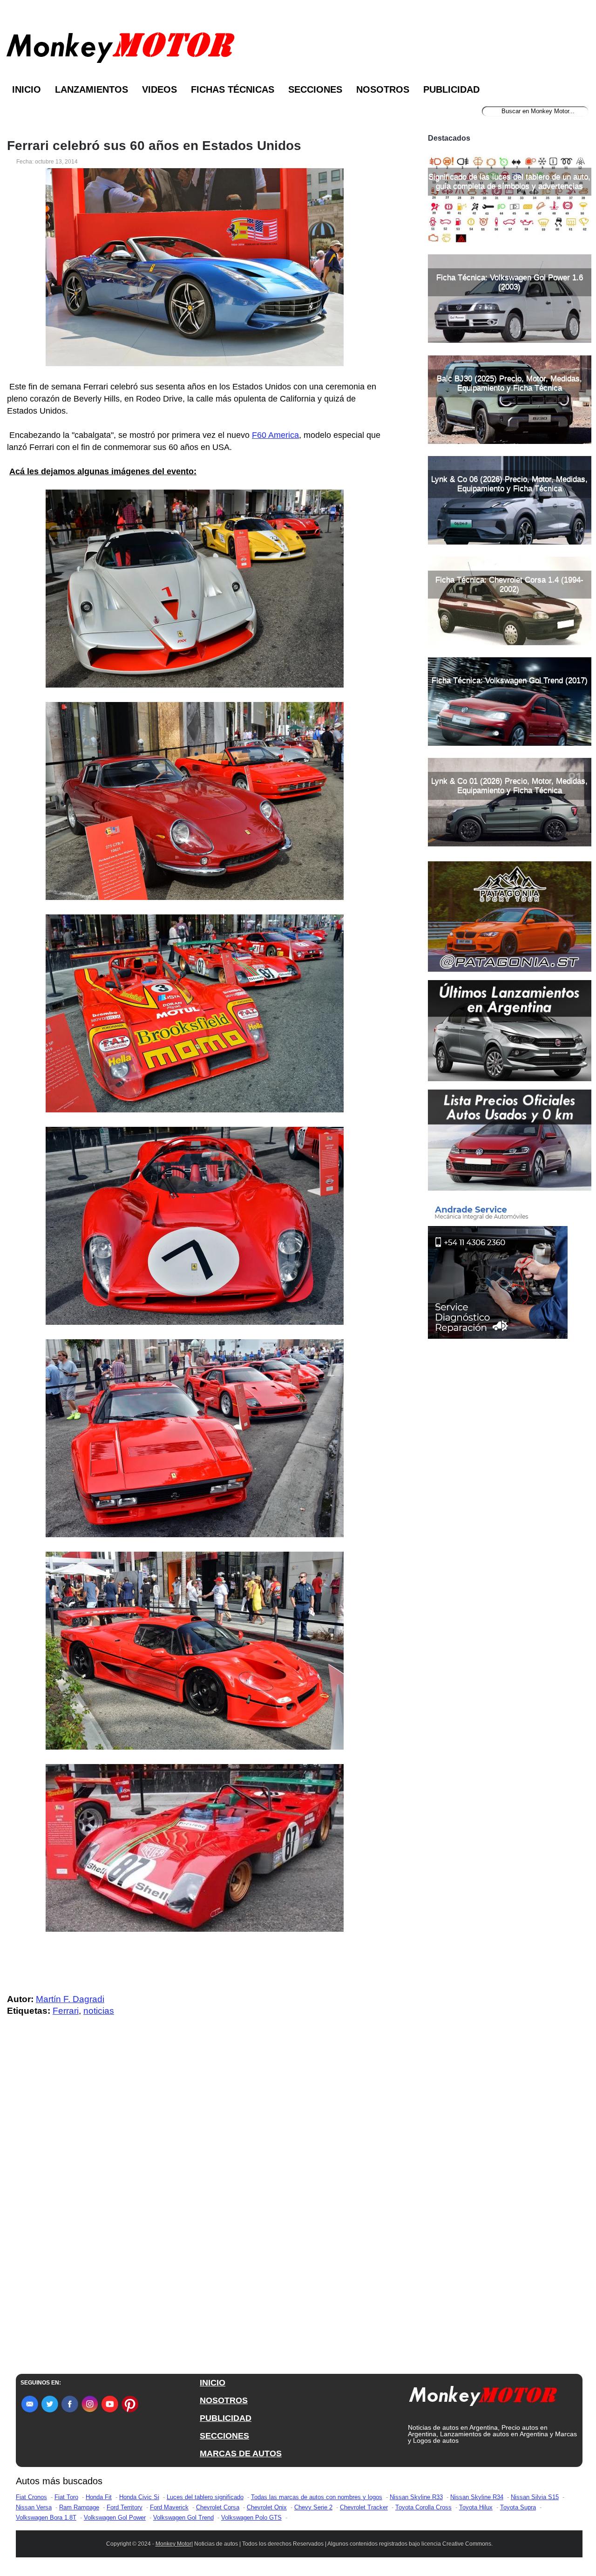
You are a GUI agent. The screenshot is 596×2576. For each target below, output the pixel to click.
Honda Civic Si (139, 2497)
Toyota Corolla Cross (423, 2507)
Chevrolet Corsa (218, 2507)
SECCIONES (224, 2436)
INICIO (213, 2383)
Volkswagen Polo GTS (251, 2518)
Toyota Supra (518, 2507)
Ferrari (66, 2011)
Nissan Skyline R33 (416, 2497)
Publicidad (451, 89)
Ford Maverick (169, 2507)
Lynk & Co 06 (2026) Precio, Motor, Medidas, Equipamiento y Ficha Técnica (509, 484)
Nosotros (383, 89)
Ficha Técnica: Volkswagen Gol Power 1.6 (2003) (510, 282)
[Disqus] (197, 2211)
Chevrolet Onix (267, 2507)
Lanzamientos (91, 89)
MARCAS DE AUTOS (241, 2453)
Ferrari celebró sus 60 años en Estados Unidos (154, 146)
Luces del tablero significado (205, 2497)
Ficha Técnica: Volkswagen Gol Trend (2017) (510, 680)
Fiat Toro (66, 2497)
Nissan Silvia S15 (535, 2497)
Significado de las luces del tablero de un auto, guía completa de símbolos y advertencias (509, 181)
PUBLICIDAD (226, 2418)
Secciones (315, 89)
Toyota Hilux (476, 2507)
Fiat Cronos (31, 2497)
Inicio (27, 89)
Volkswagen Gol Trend (183, 2518)
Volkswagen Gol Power (115, 2518)
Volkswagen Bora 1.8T (46, 2518)
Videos (159, 89)
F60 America (275, 435)
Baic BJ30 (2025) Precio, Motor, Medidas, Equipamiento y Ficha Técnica (509, 383)
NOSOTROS (224, 2400)
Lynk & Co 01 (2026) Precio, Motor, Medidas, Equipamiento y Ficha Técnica (509, 786)
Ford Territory (125, 2507)
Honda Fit (99, 2497)
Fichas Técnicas (233, 89)
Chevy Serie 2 (313, 2507)
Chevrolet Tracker (364, 2507)
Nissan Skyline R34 (477, 2497)
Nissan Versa (34, 2507)
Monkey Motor (173, 2544)
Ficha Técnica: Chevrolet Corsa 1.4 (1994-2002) (509, 584)
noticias (99, 2011)
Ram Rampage (79, 2507)
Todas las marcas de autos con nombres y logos (317, 2497)
